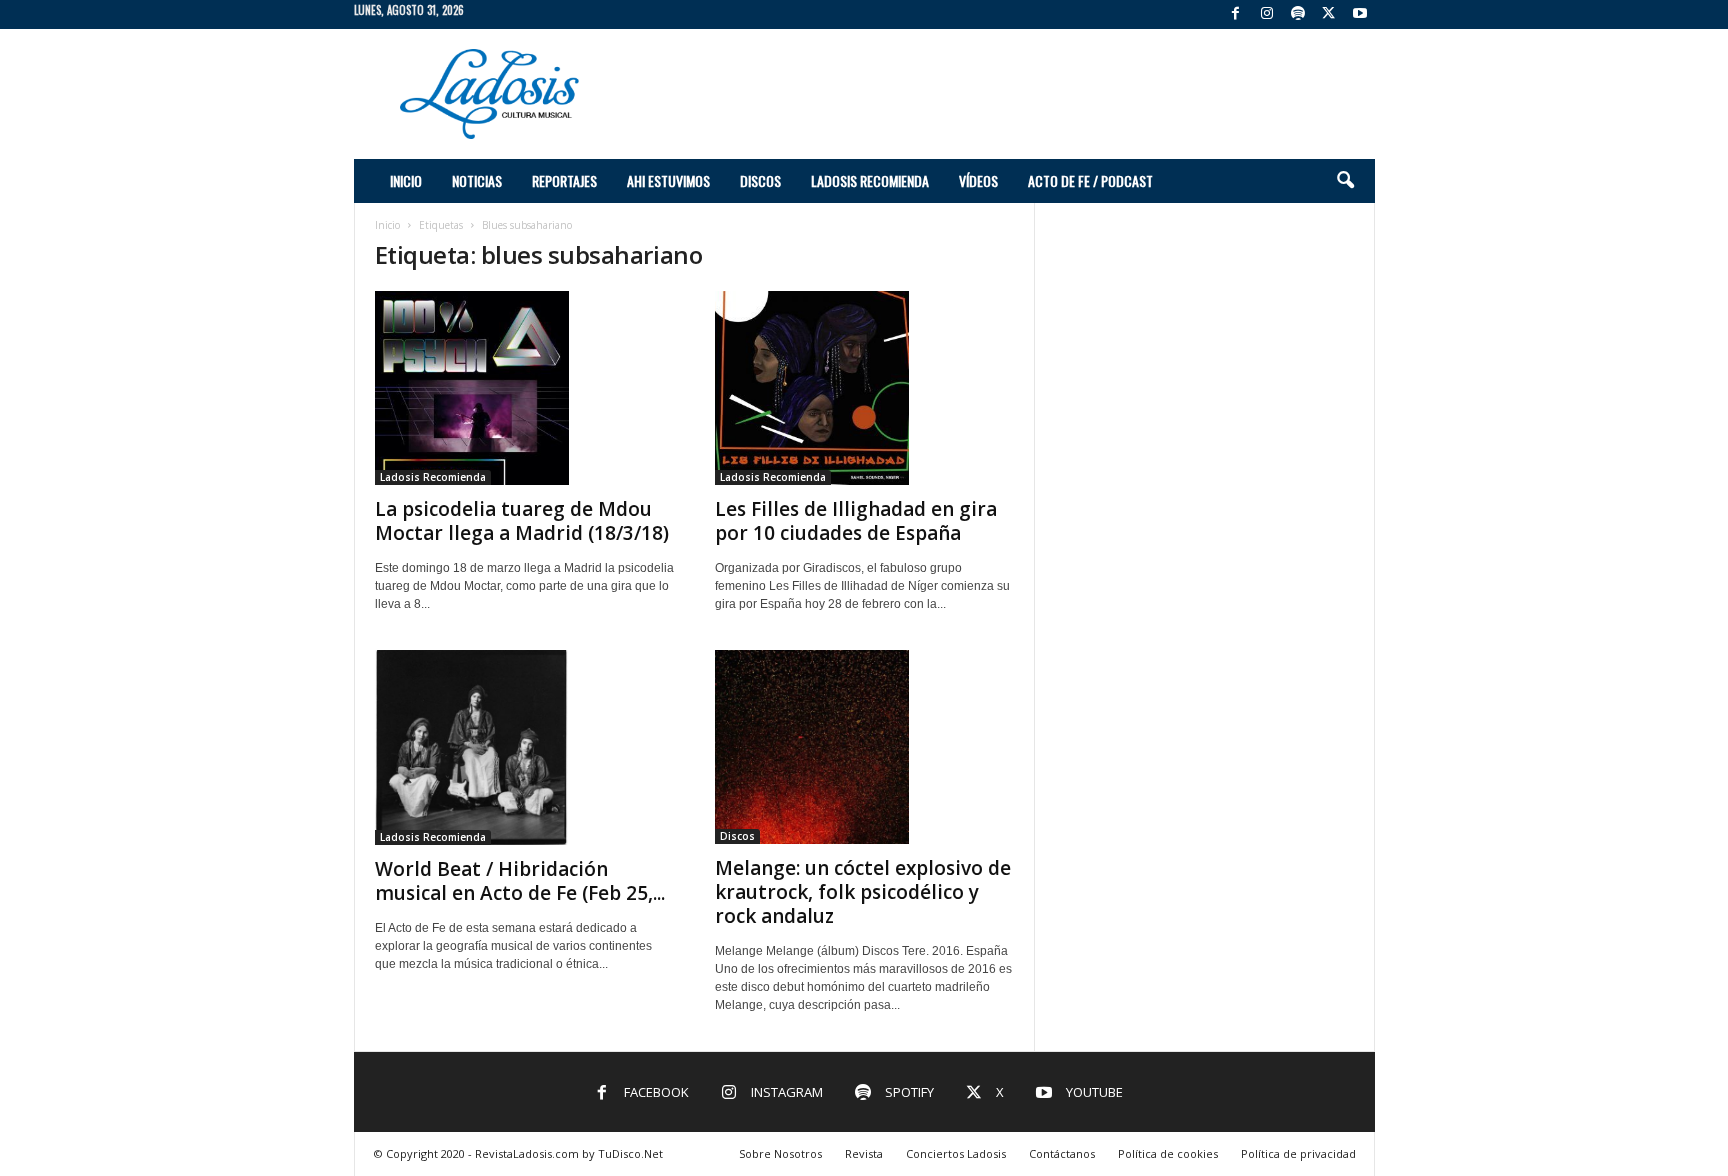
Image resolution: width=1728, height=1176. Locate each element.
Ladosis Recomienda (870, 180)
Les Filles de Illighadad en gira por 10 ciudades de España (856, 521)
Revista (864, 1153)
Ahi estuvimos (668, 180)
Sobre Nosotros (780, 1153)
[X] (1329, 14)
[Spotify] (1298, 14)
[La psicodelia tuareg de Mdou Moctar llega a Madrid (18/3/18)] (525, 388)
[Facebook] (1236, 14)
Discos (760, 180)
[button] (1345, 181)
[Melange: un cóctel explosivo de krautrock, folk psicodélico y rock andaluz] (865, 747)
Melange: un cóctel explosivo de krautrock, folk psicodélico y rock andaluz (863, 892)
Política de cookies (1168, 1153)
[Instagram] (1267, 14)
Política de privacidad (1298, 1153)
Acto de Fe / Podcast (1090, 180)
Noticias (477, 180)
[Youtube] (1360, 14)
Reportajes (564, 180)
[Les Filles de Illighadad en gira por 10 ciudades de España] (865, 388)
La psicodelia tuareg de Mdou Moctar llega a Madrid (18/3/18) (522, 521)
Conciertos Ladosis (956, 1153)
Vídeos (978, 180)
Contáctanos (1062, 1153)
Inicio (406, 180)
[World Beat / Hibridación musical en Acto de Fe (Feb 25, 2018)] (525, 747)
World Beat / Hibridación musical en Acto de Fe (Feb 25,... (520, 881)
